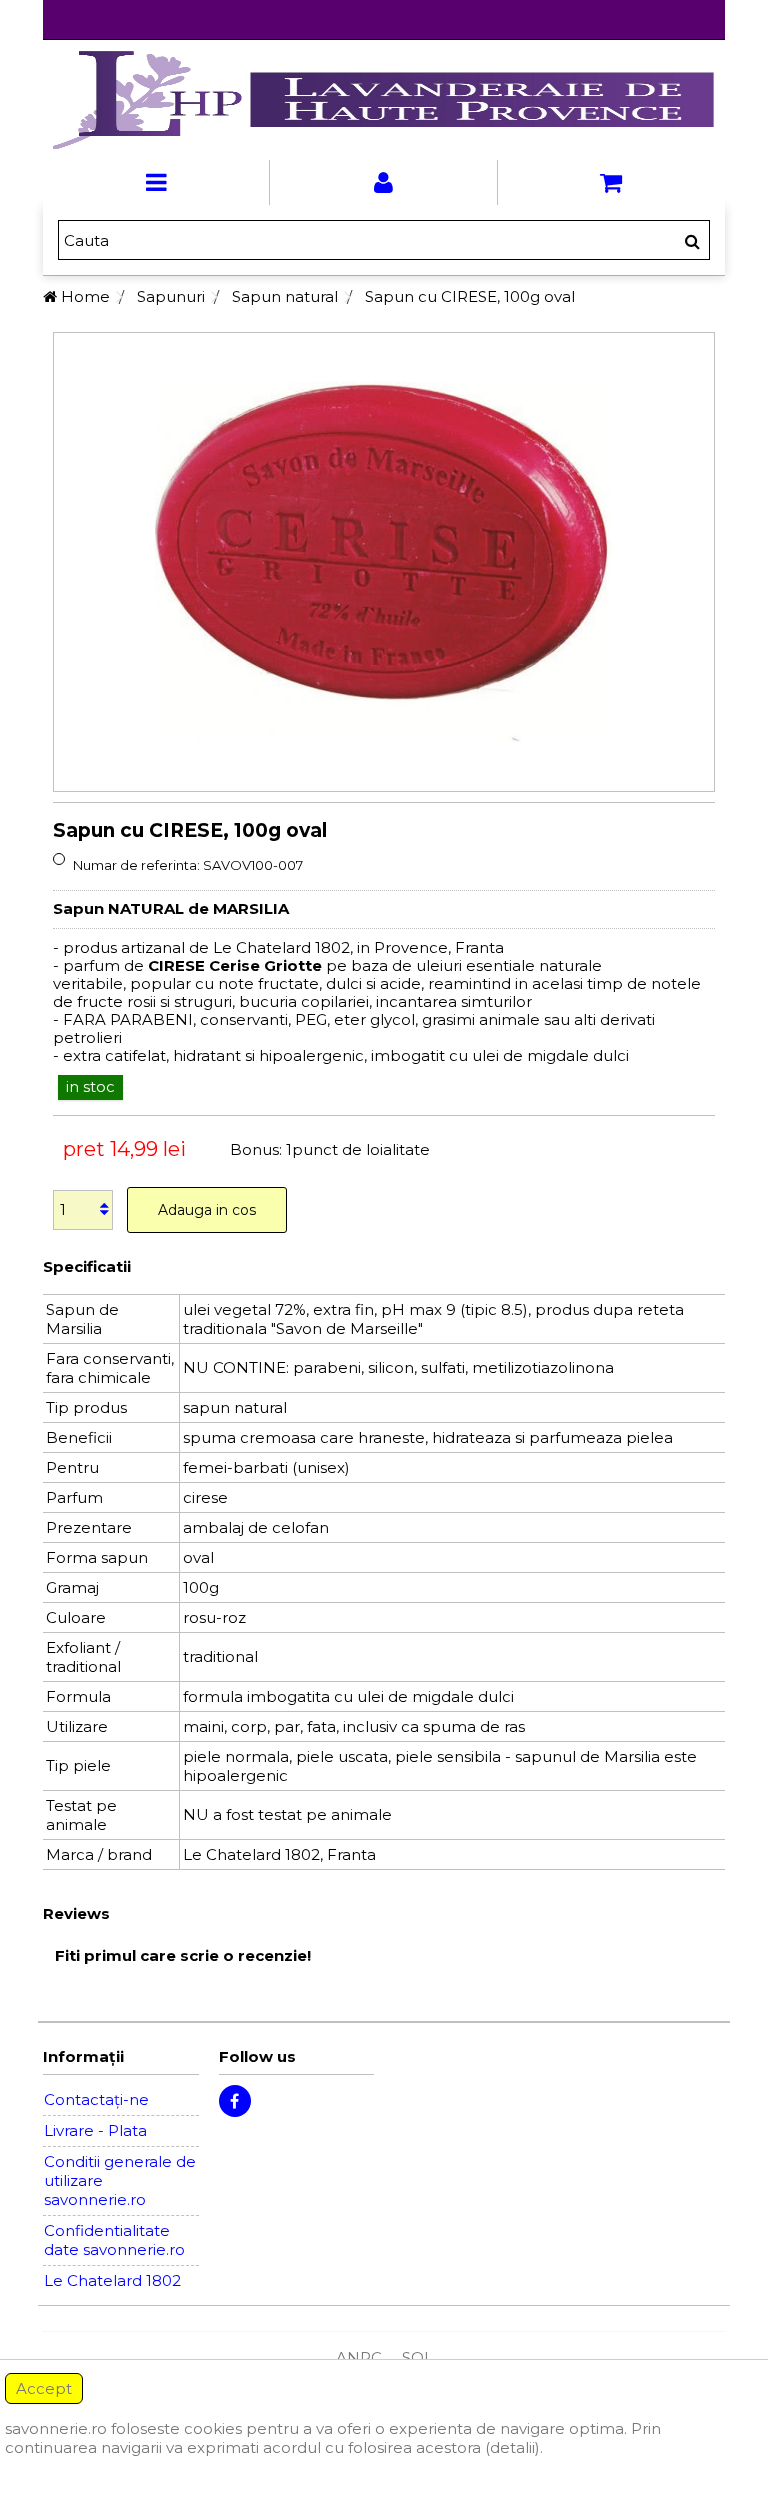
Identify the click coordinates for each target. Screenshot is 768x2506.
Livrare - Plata (95, 2130)
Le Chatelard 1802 (112, 2280)
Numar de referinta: (136, 865)
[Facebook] (235, 2101)
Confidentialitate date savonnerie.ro (114, 2240)
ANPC (359, 2357)
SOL (417, 2357)
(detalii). (514, 2447)
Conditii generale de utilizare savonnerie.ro (120, 2180)
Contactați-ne (96, 2099)
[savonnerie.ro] (383, 100)
